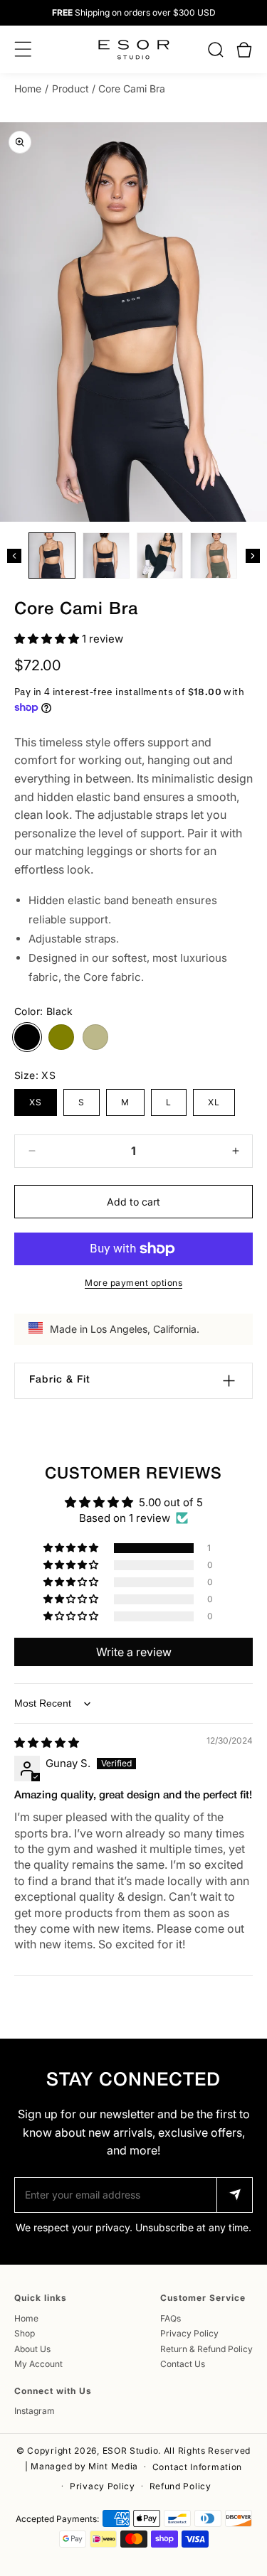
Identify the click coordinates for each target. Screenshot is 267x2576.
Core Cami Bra (132, 88)
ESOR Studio (131, 2451)
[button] (216, 50)
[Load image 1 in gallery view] (52, 556)
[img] (47, 1743)
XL (214, 1102)
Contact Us (183, 2364)
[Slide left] (14, 556)
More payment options (133, 1283)
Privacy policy (103, 2486)
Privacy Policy (189, 2333)
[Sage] (95, 1037)
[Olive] (61, 1037)
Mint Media (113, 2466)
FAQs (171, 2318)
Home (28, 88)
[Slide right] (253, 556)
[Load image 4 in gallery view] (214, 556)
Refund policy (180, 2486)
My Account (38, 2364)
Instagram (35, 2411)
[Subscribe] (234, 2195)
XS (36, 1102)
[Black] (27, 1037)
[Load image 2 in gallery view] (106, 556)
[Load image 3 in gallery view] (160, 556)
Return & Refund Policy (206, 2349)
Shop (25, 2333)
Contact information (197, 2467)
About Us (32, 2349)
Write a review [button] (134, 1652)
